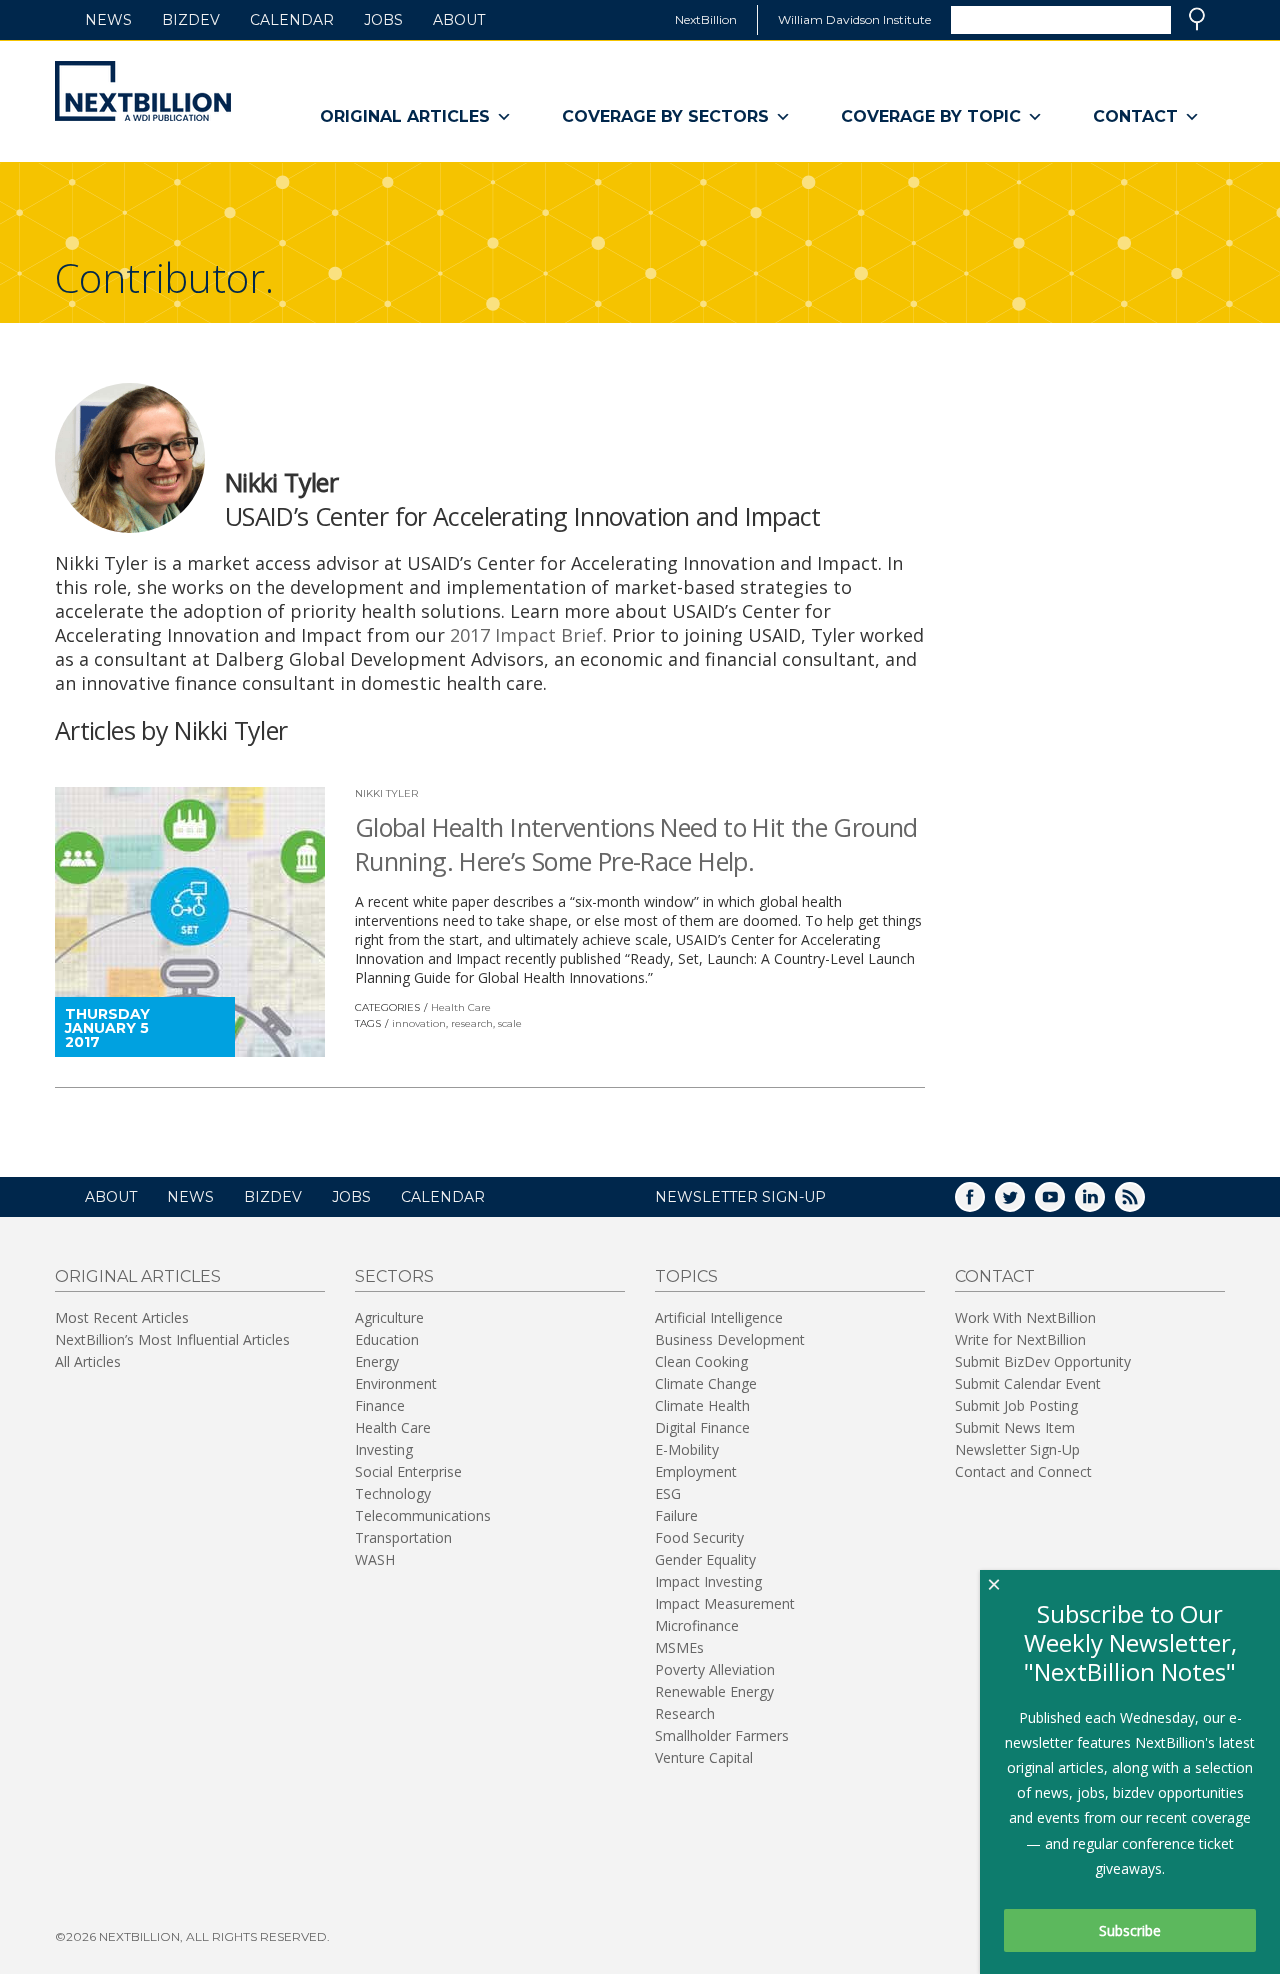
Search (1197, 19)
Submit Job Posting (1016, 1405)
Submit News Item (1015, 1427)
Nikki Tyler (386, 793)
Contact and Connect (1023, 1471)
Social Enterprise (408, 1471)
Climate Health (702, 1405)
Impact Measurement (725, 1603)
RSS (1144, 1203)
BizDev (191, 20)
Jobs (383, 20)
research (472, 1023)
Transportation (403, 1537)
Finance (380, 1405)
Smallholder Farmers (722, 1735)
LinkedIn (1104, 1203)
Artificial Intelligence (719, 1317)
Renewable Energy (714, 1691)
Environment (396, 1383)
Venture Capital (704, 1757)
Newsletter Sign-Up (1017, 1449)
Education (387, 1339)
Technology (393, 1493)
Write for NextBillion (1020, 1339)
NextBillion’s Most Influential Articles (172, 1339)
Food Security (699, 1537)
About (459, 20)
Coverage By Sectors (665, 116)
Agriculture (389, 1317)
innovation (419, 1023)
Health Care (461, 1007)
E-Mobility (687, 1449)
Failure (676, 1515)
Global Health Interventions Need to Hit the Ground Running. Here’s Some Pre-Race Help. (636, 844)
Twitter (1024, 1203)
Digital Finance (702, 1427)
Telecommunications (423, 1515)
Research (685, 1713)
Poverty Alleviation (715, 1669)
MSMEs (679, 1647)
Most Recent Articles (122, 1317)
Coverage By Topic (931, 116)
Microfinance (697, 1625)
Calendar (292, 20)
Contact (1135, 116)
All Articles (88, 1361)
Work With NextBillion (1025, 1317)
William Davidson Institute (854, 19)
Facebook (984, 1203)
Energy (377, 1361)
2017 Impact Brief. (528, 635)
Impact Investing (708, 1581)
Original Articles (405, 116)
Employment (696, 1471)
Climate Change (706, 1383)
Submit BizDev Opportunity (1043, 1361)
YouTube (1064, 1203)
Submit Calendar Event (1028, 1383)
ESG (668, 1493)
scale (510, 1023)
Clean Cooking (701, 1361)
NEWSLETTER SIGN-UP (740, 1197)
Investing (384, 1449)
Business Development (730, 1339)
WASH (375, 1559)
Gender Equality (705, 1559)
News (108, 20)
